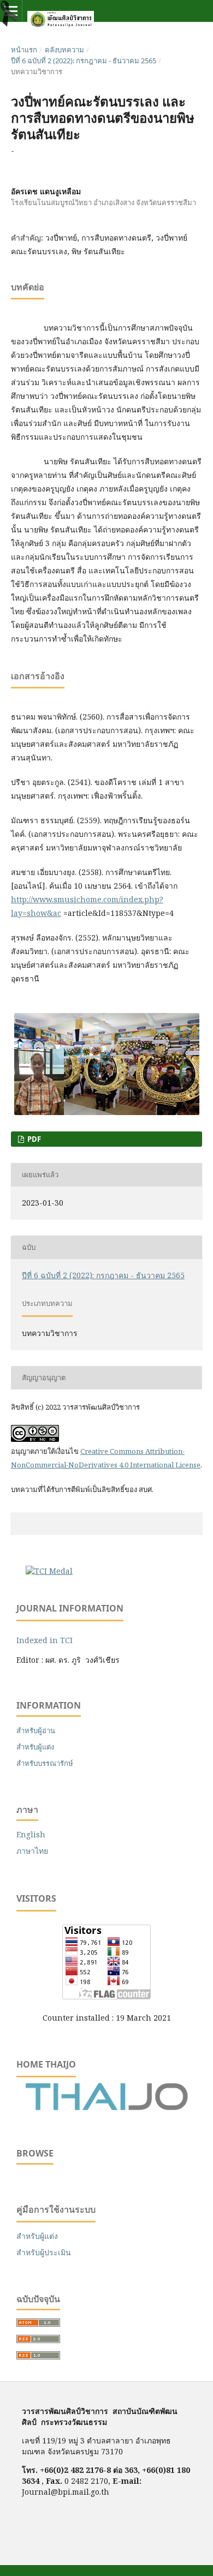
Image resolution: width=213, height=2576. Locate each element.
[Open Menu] (11, 11)
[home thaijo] (106, 2108)
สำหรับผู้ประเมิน (44, 2252)
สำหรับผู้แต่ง (35, 1747)
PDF (33, 1139)
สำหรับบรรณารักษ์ (45, 1763)
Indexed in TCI (45, 1640)
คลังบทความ (64, 50)
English (31, 1834)
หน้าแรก (24, 50)
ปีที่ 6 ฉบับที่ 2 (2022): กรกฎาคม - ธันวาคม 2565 (84, 61)
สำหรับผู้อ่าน (36, 1730)
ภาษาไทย (32, 1851)
